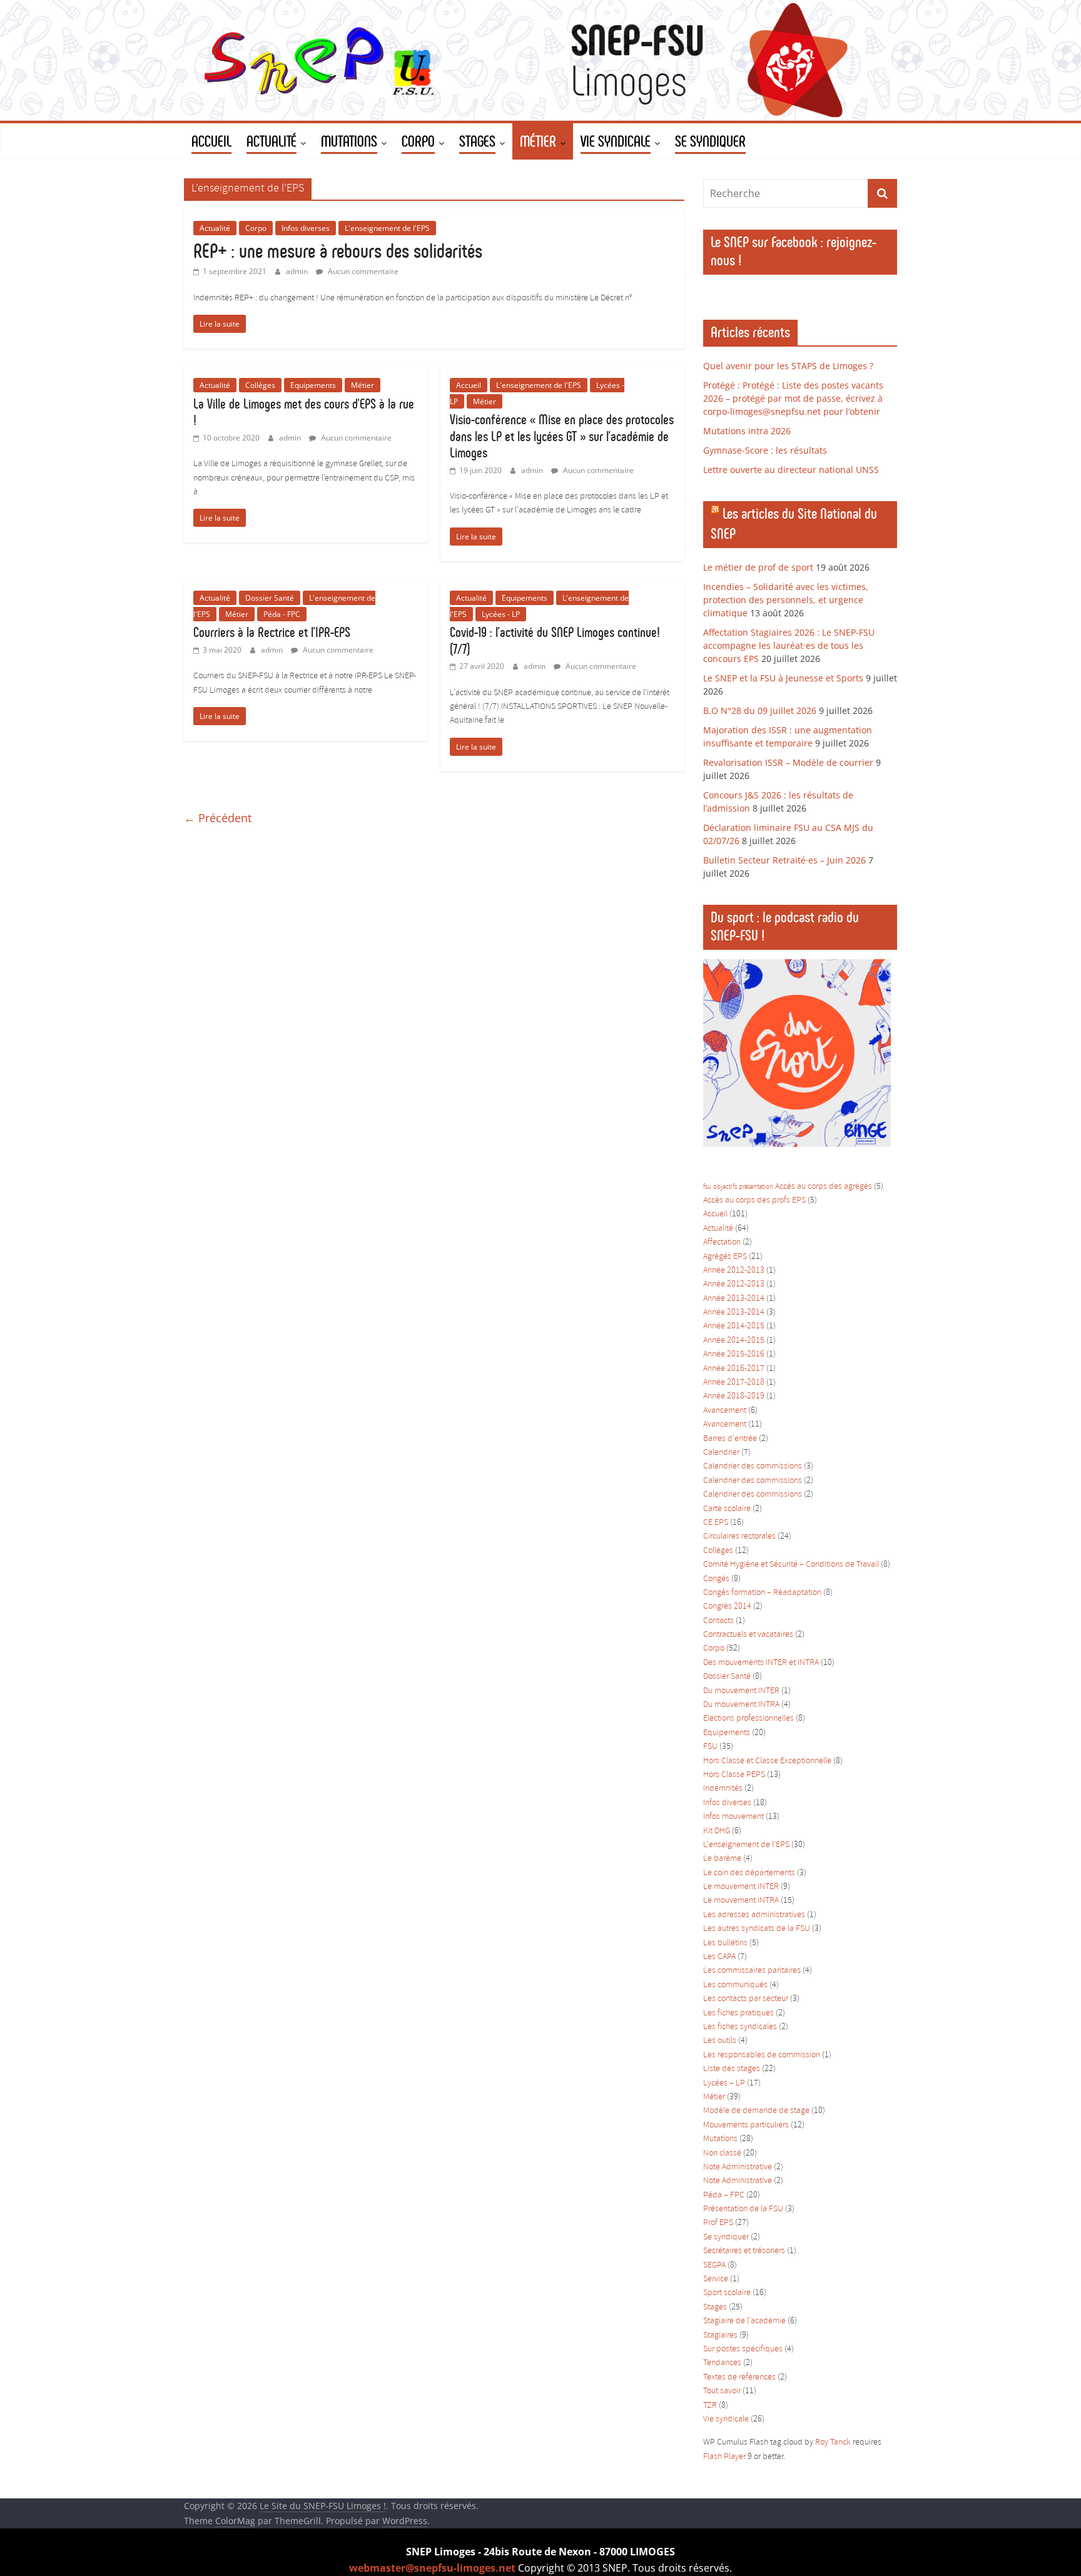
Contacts (718, 1621)
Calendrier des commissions (753, 1466)
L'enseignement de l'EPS (387, 228)
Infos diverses (306, 228)
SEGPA (714, 2265)
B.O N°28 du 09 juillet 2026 (760, 710)
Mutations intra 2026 (747, 431)
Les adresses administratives (754, 1915)
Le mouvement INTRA (741, 1901)
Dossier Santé (270, 598)
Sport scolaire (727, 2293)
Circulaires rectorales (739, 1536)
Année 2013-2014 (734, 1299)
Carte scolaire (727, 1509)
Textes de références (739, 2377)
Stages (715, 2307)
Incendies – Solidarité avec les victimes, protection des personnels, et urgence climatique (786, 600)
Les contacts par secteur (746, 1999)
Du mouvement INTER (741, 1691)
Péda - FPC (282, 614)
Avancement (725, 1411)
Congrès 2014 (727, 1606)
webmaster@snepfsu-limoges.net (432, 2568)
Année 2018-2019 (734, 1396)
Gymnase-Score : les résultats (765, 450)
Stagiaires (720, 2335)
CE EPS (716, 1523)
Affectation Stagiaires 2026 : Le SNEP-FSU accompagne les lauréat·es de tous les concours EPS (789, 645)
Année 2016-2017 (734, 1369)
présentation (756, 1187)
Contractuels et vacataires (748, 1635)
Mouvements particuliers (746, 2125)
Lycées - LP (501, 614)
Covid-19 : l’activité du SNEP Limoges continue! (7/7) (555, 640)
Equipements (313, 385)
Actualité (215, 228)
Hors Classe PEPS (734, 1775)
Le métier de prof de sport (758, 567)
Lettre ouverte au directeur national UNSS (791, 470)
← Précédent (218, 818)
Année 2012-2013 (734, 1270)
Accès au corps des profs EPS (754, 1200)
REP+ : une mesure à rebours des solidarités (338, 251)
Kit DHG (717, 1831)
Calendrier (721, 1453)
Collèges (260, 385)
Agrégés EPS (725, 1257)
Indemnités (723, 1789)
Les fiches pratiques (738, 2013)
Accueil (469, 385)
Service (716, 2279)
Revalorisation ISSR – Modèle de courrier (788, 762)
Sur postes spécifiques (743, 2349)
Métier (363, 385)
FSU (710, 1747)
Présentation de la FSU (743, 2209)
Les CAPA (719, 1957)
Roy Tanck (833, 2442)
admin (298, 271)
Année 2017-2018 (734, 1382)
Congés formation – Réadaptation (762, 1593)
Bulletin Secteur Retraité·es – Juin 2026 (784, 860)
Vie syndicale (726, 2419)
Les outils (720, 2041)
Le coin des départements (749, 1873)
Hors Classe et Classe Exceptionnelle (767, 1761)
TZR (710, 2405)
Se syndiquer (726, 2237)
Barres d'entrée (730, 1439)
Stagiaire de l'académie (744, 2321)
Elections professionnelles (749, 1718)
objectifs (725, 1187)
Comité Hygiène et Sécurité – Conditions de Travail (791, 1565)
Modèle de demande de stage (756, 2111)
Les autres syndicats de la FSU (757, 1929)
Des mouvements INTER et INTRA (761, 1663)
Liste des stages (732, 2069)
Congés (716, 1579)
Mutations (720, 2139)
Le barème (722, 1859)
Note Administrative (738, 2167)
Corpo (256, 228)
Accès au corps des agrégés (824, 1187)
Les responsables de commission (762, 2055)
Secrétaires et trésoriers (744, 2251)
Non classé (722, 2153)
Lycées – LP (724, 2083)
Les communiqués (735, 1985)
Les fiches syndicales (740, 2027)
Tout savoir (722, 2391)
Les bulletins (725, 1943)
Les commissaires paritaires (752, 1971)
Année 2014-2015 (734, 1326)
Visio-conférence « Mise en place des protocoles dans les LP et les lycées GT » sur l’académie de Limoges (562, 436)
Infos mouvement (733, 1817)
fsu (707, 1187)
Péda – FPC (724, 2195)
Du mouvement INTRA (741, 1705)
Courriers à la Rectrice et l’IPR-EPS (272, 632)
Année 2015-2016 (734, 1354)
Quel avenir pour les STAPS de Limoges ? (788, 366)
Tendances (722, 2363)
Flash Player (724, 2457)
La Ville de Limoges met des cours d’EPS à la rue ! (304, 412)
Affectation (722, 1242)
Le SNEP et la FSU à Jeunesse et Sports (783, 678)
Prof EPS (718, 2223)
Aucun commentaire (362, 271)
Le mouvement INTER (741, 1887)
